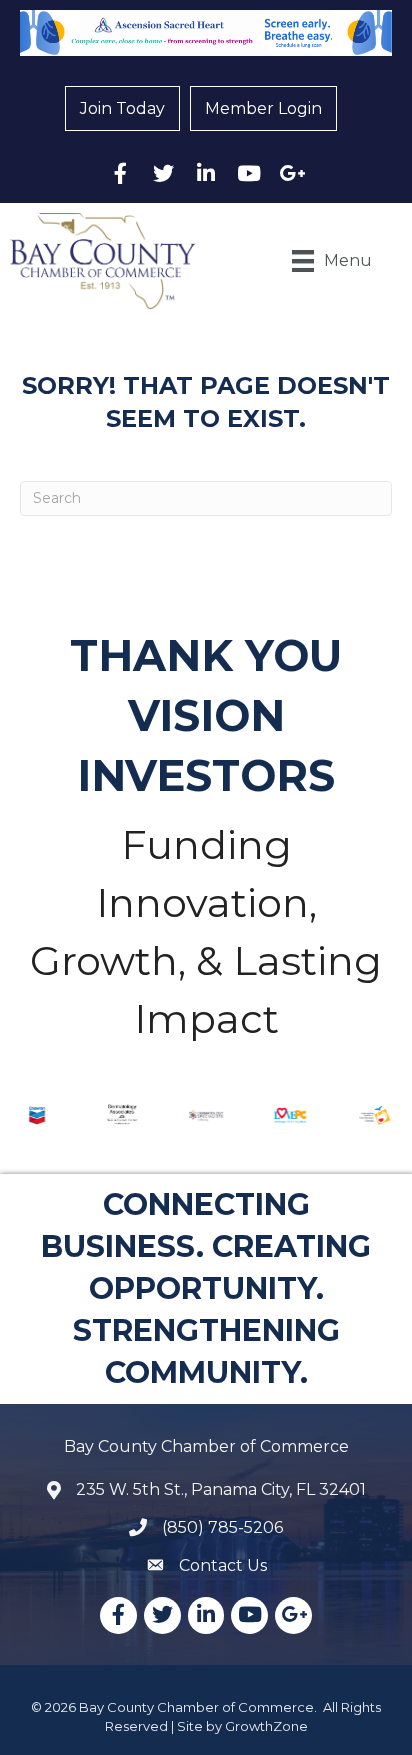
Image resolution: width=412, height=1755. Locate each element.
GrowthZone (266, 1726)
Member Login (263, 108)
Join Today (122, 108)
